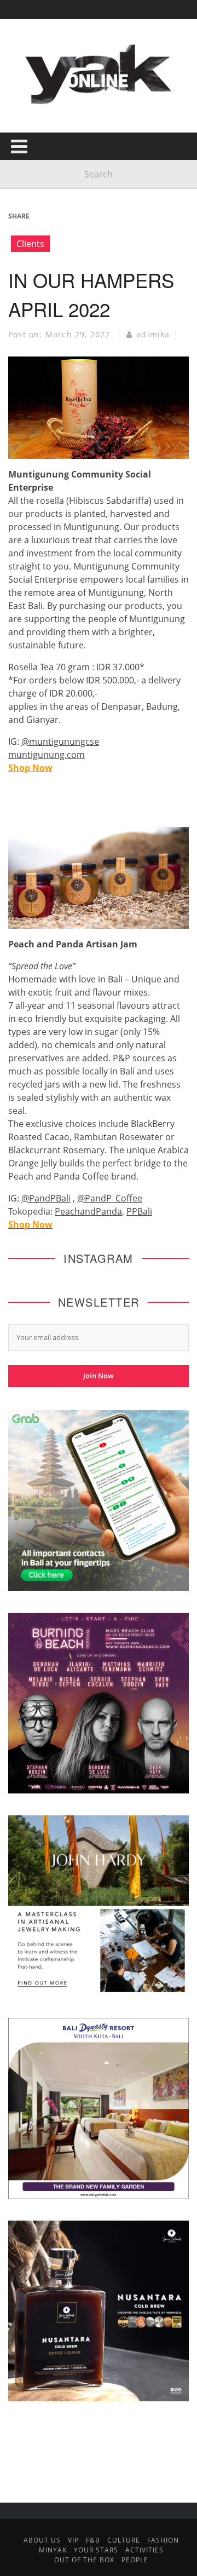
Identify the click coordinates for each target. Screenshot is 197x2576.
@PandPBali (46, 1198)
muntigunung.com (47, 755)
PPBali (139, 1211)
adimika (153, 334)
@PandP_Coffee (110, 1198)
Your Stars (96, 2550)
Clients (30, 244)
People (135, 2560)
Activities (144, 2550)
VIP (73, 2540)
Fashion (163, 2540)
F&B (93, 2540)
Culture (124, 2540)
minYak (53, 2550)
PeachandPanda (88, 1211)
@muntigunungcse (60, 741)
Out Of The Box (84, 2560)
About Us (42, 2540)
